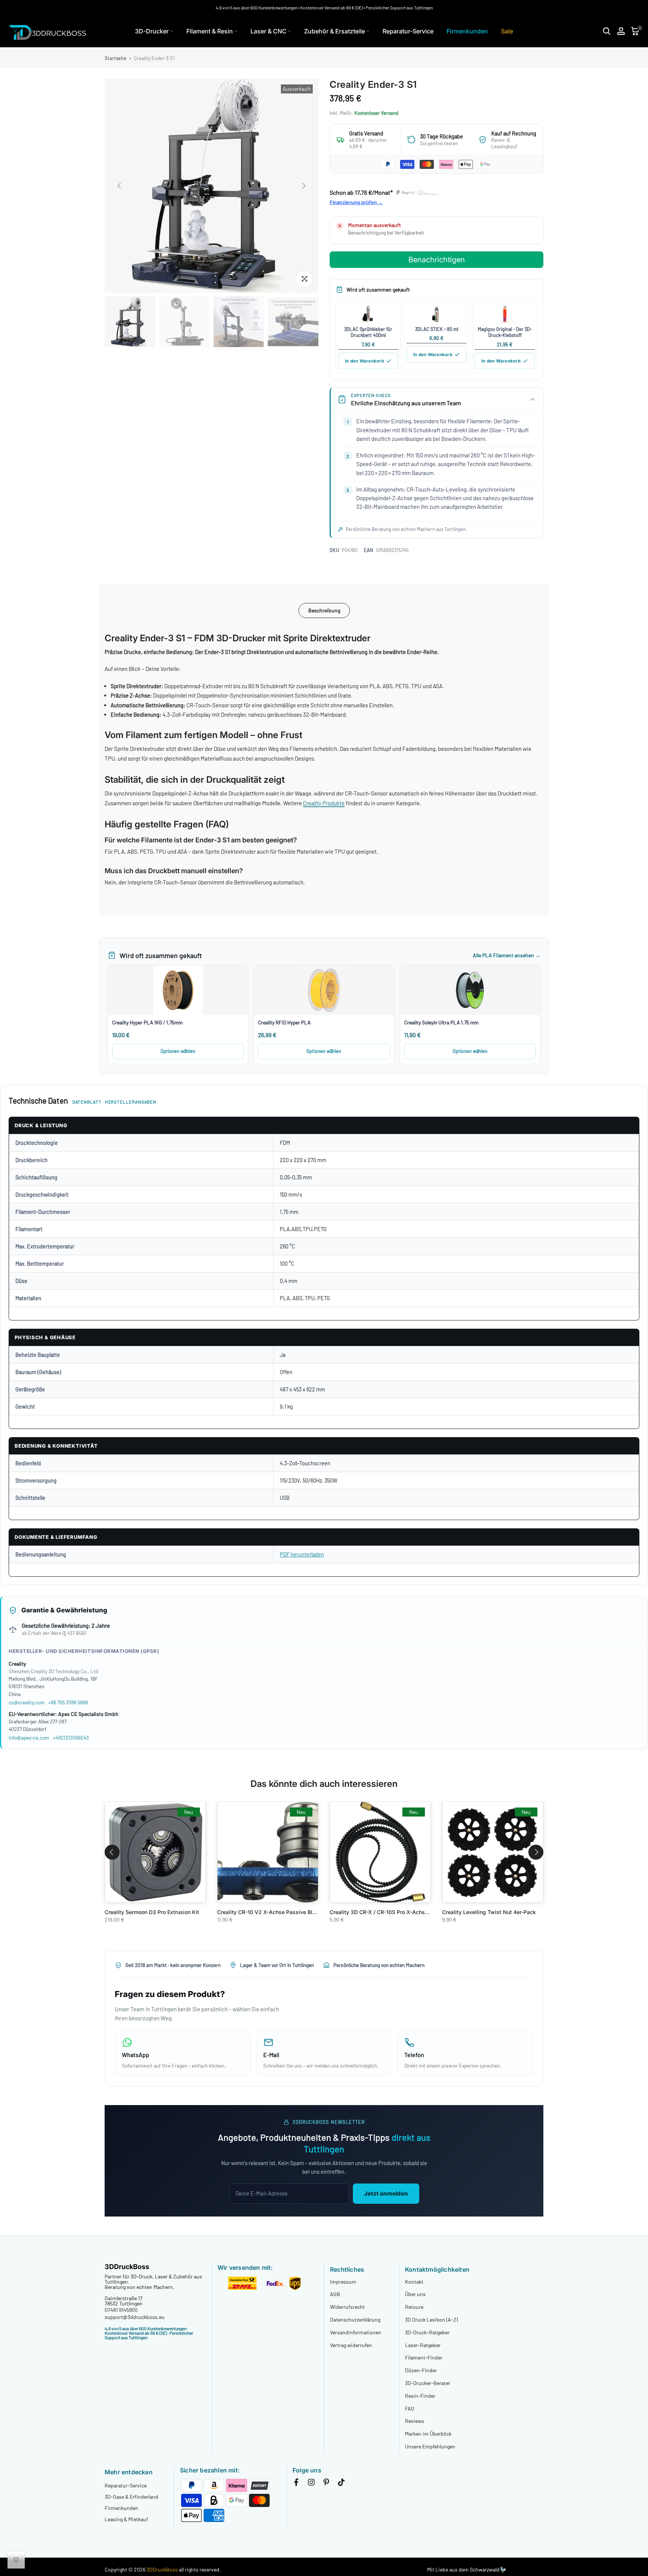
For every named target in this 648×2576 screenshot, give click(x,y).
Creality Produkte (324, 803)
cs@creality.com (27, 1702)
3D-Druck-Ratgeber (427, 2332)
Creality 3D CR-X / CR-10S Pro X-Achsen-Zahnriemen (396, 1912)
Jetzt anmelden (386, 2193)
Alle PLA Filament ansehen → (507, 955)
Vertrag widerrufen (351, 2345)
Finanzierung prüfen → (356, 202)
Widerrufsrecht (347, 2307)
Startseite (115, 58)
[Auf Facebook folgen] (296, 2484)
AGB (335, 2294)
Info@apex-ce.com (29, 1738)
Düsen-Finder (421, 2370)
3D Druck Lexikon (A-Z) (431, 2320)
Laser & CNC (268, 31)
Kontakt (414, 2282)
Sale (507, 31)
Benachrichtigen (437, 260)
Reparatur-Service (408, 31)
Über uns (415, 2294)
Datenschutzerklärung (355, 2320)
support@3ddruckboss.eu (135, 2317)
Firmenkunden (467, 31)
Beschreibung (324, 610)
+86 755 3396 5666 (68, 1702)
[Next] (303, 186)
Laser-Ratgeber (423, 2345)
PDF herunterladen (302, 1554)
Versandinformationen (356, 2332)
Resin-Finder (420, 2396)
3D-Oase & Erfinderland (131, 2497)
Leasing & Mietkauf (126, 2519)
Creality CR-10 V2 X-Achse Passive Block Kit (274, 1912)
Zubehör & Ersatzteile (334, 31)
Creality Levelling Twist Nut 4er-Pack (489, 1912)
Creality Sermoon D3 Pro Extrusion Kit (152, 1912)
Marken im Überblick (428, 2434)
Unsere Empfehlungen (430, 2446)
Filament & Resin (210, 31)
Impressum (343, 2282)
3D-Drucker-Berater (428, 2383)
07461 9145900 (121, 2310)
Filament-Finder (424, 2357)
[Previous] (120, 186)
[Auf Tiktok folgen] (341, 2484)
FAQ (409, 2408)
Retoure (414, 2307)
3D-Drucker (152, 31)
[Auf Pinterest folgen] (326, 2484)
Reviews (415, 2421)
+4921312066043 (71, 1738)
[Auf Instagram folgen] (311, 2484)
